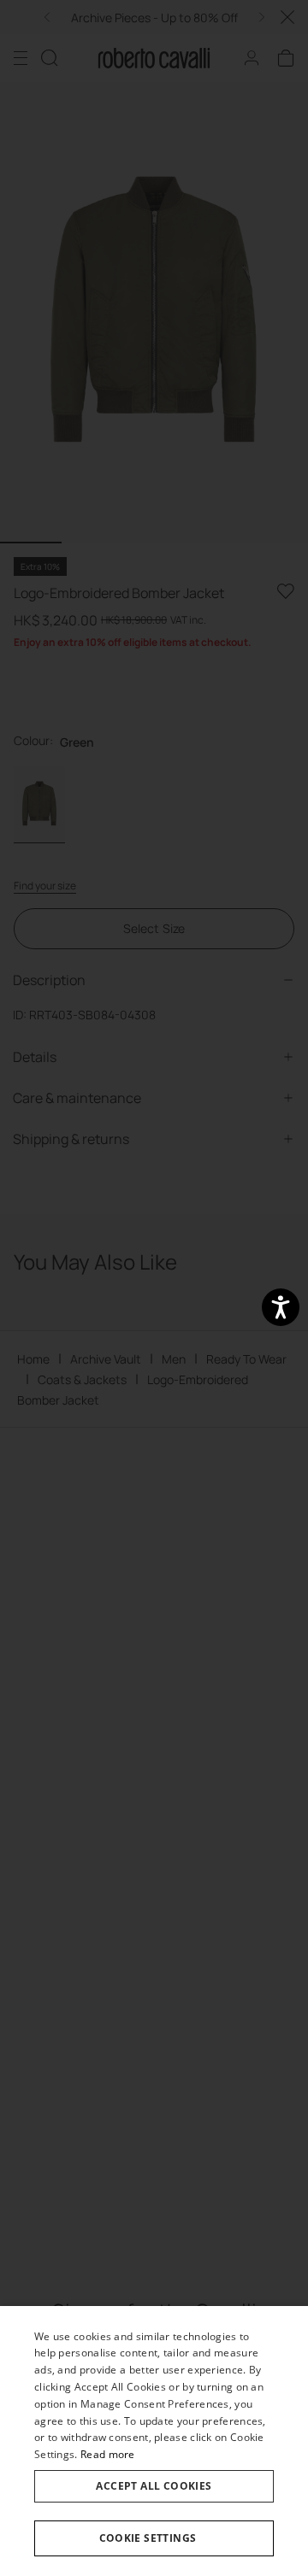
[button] (154, 2538)
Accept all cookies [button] (154, 2486)
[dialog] (154, 2441)
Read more (108, 2454)
